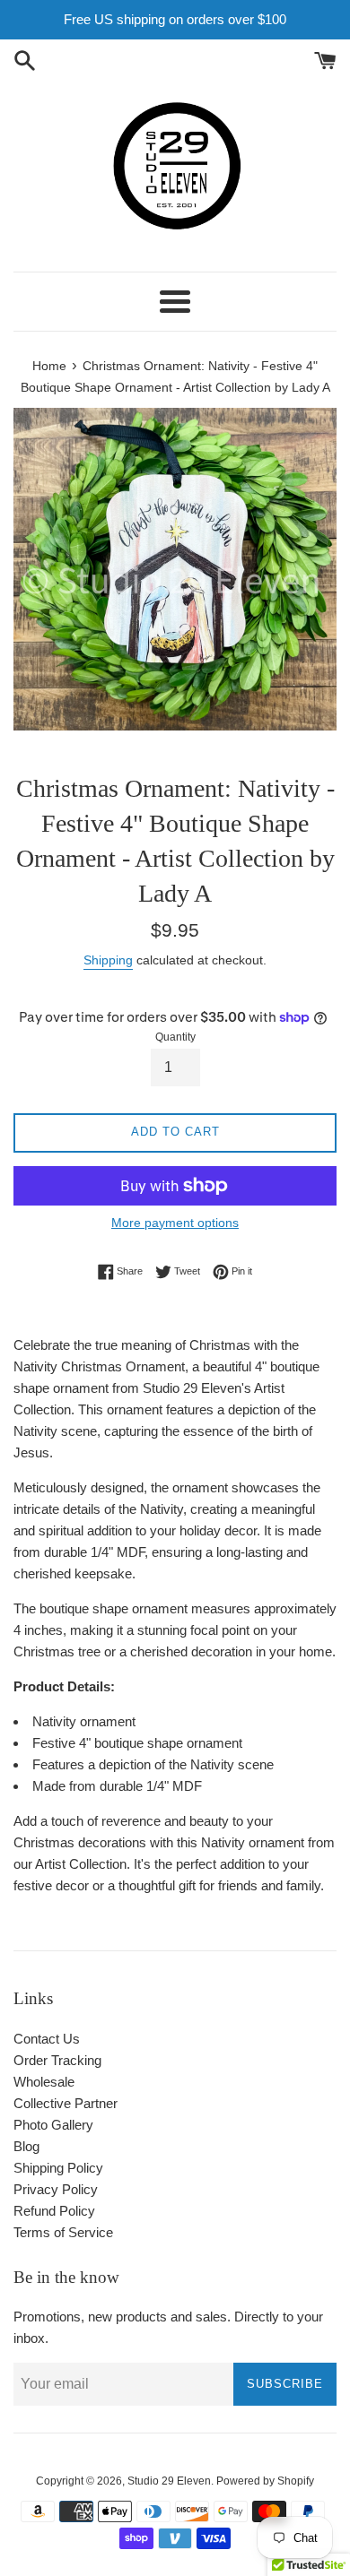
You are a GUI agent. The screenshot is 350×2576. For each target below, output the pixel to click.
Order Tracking (57, 2060)
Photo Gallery (53, 2125)
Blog (26, 2146)
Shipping (108, 960)
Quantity (175, 1037)
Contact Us (47, 2039)
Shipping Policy (58, 2168)
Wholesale (44, 2082)
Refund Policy (54, 2211)
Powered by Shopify (265, 2481)
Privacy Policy (56, 2189)
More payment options (175, 1223)
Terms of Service (63, 2232)
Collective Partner (66, 2103)
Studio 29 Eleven (169, 2481)
